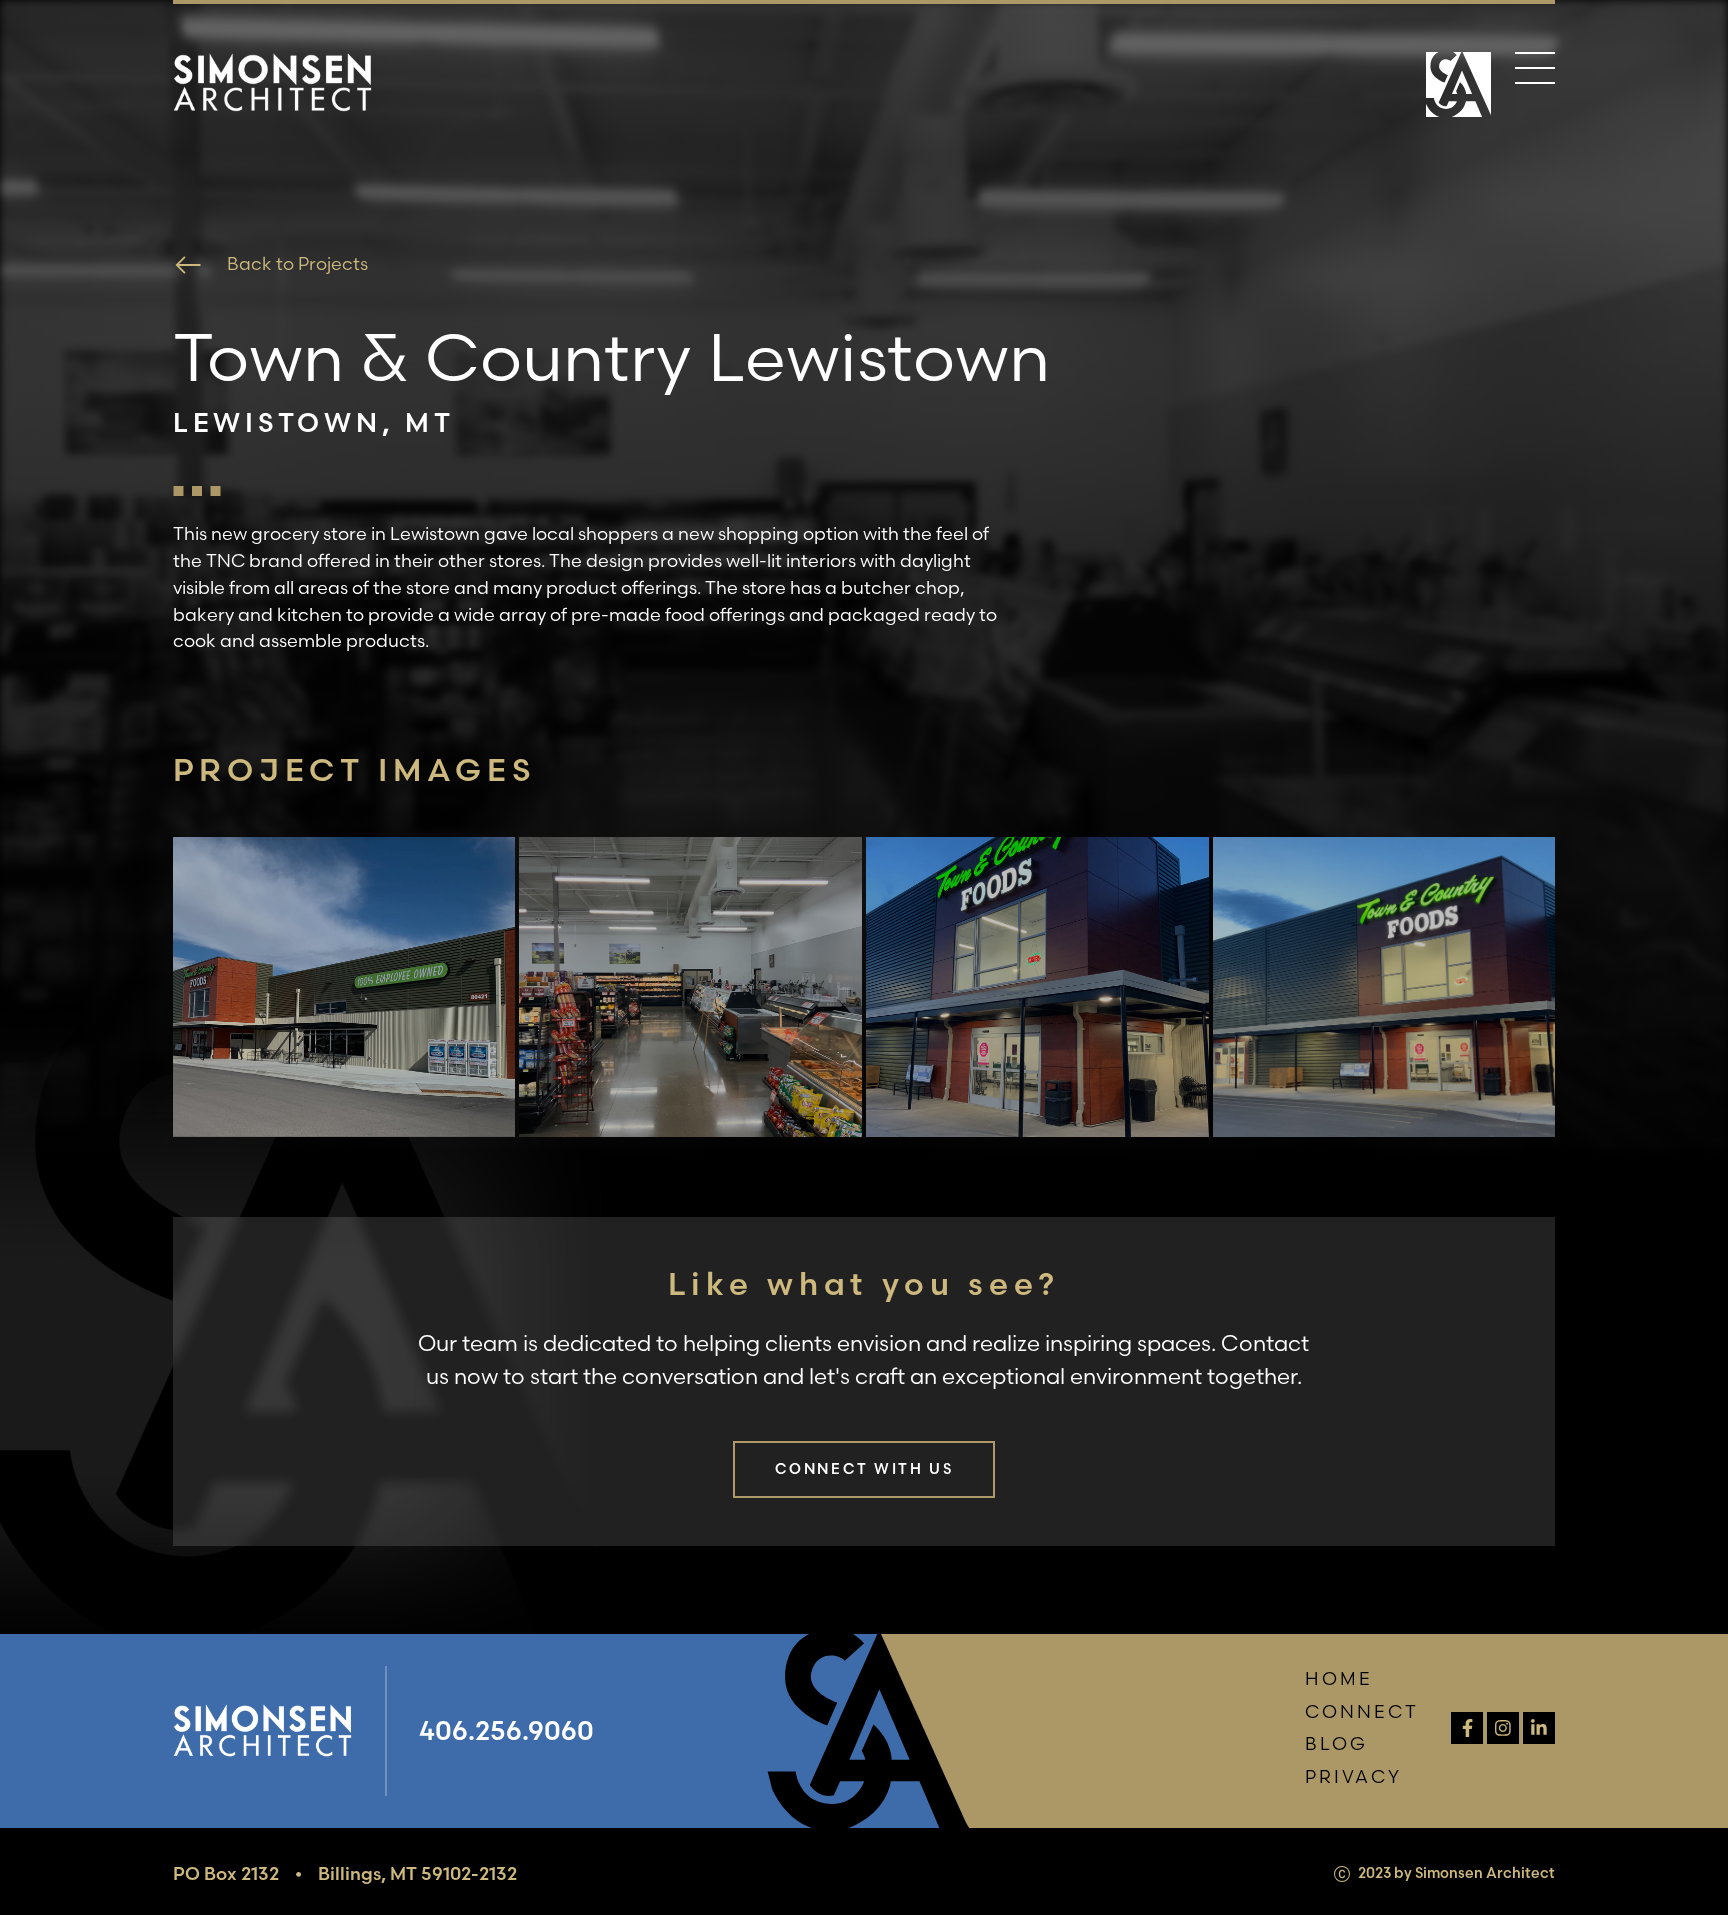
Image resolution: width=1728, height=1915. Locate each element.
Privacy (1354, 1776)
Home (1339, 1678)
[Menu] (1535, 72)
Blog (1337, 1743)
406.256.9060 (506, 1730)
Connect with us (864, 1469)
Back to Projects (297, 263)
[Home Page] (1458, 87)
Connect (1362, 1711)
